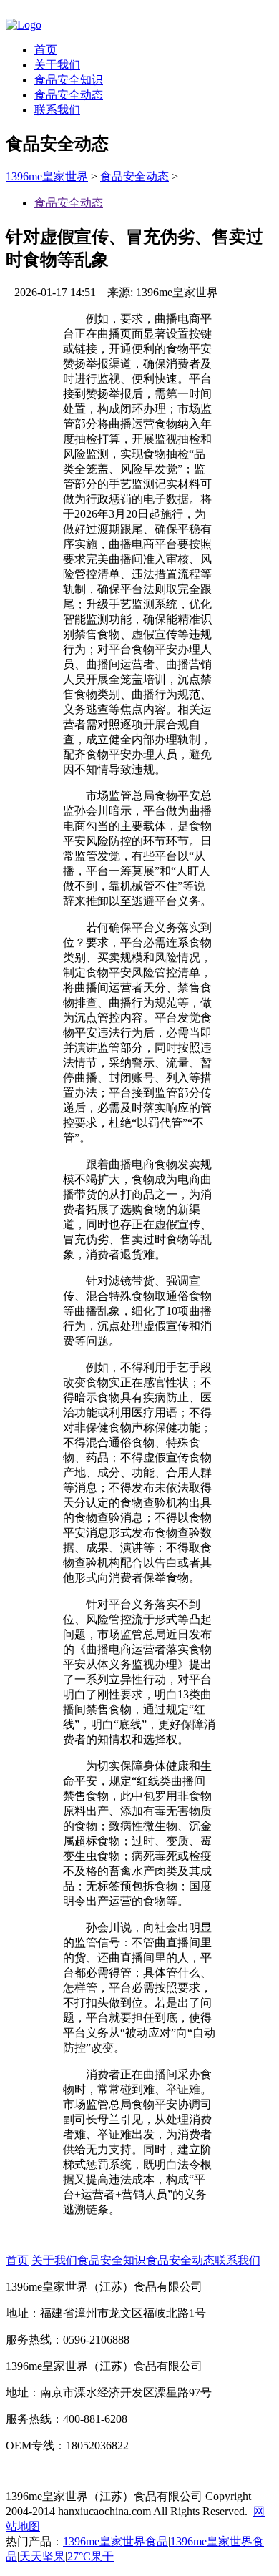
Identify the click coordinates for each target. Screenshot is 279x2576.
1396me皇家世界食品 (116, 2541)
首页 (46, 50)
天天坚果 (42, 2556)
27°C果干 (90, 2556)
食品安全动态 (69, 95)
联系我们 (57, 110)
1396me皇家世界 (47, 176)
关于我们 (57, 65)
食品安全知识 (69, 80)
